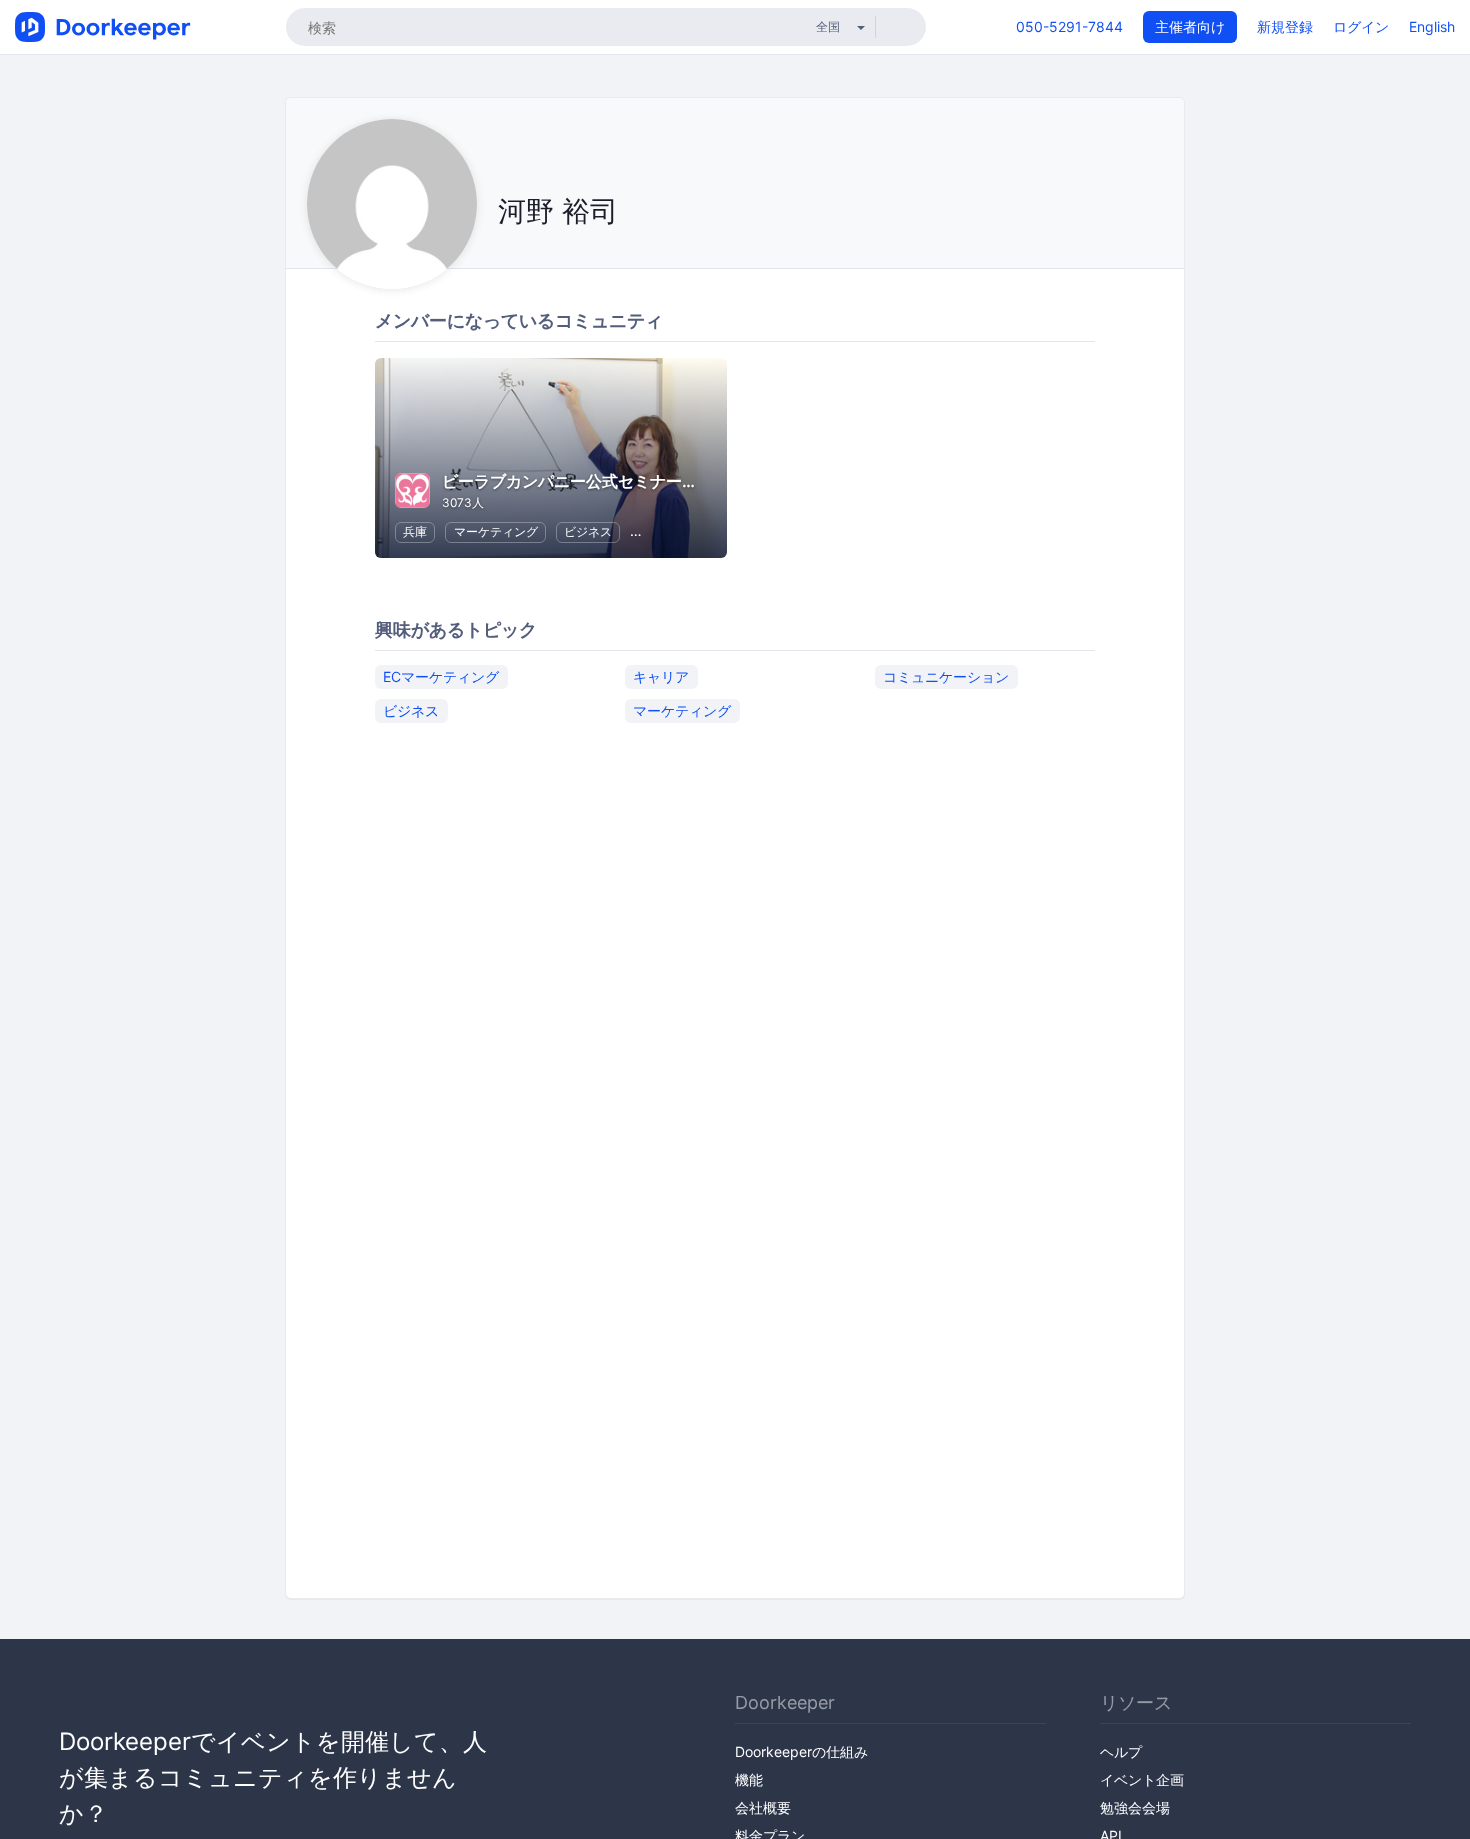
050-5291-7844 (1069, 26)
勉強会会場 (1135, 1807)
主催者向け (1190, 26)
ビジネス (588, 531)
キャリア (661, 676)
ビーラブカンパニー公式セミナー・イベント (602, 481)
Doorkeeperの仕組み (801, 1751)
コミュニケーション (946, 676)
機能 (749, 1779)
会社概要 (763, 1807)
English (1432, 26)
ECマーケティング (441, 676)
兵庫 (415, 531)
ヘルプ (1121, 1751)
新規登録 (1285, 26)
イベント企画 (1142, 1779)
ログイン (1361, 26)
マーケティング (496, 531)
